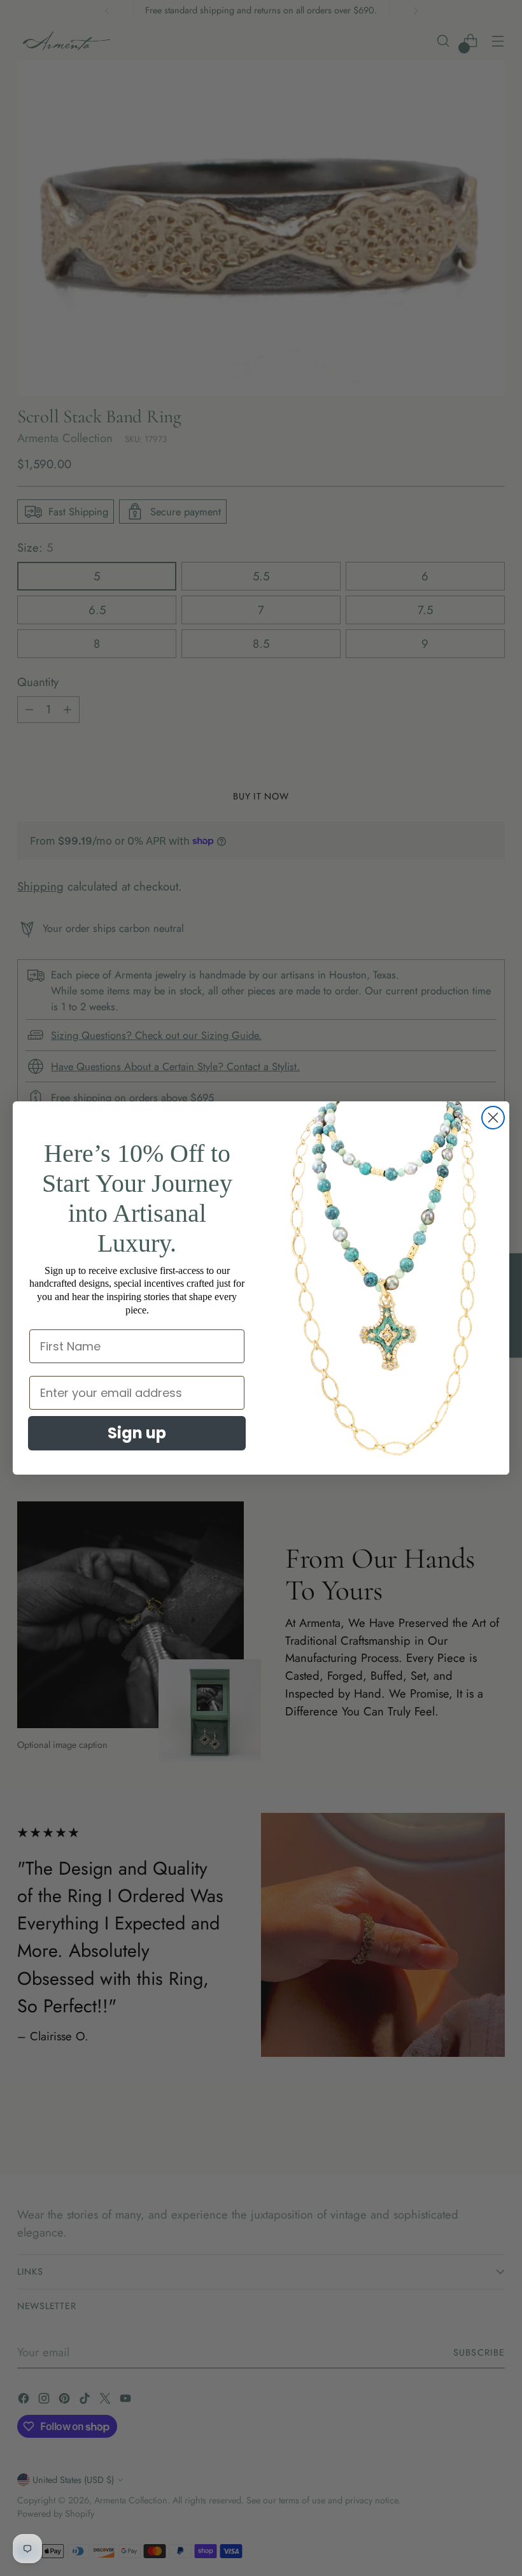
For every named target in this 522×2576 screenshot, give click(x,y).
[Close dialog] (493, 1118)
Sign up (137, 1433)
